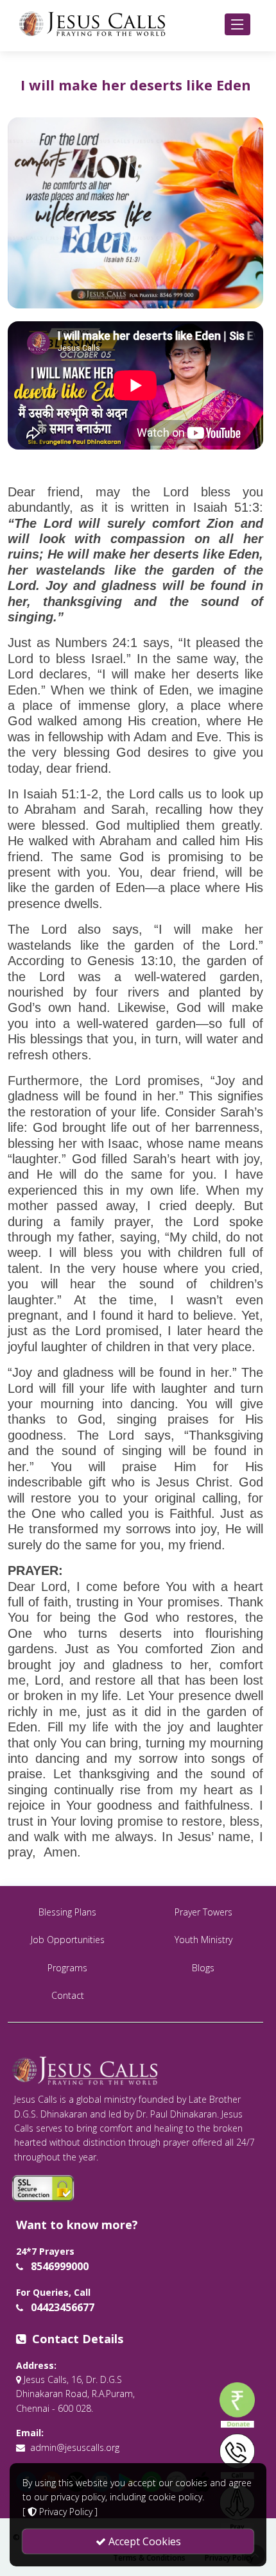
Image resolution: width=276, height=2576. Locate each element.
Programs (67, 1968)
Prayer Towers (203, 1912)
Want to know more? (77, 2225)
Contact (68, 1995)
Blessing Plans (67, 1912)
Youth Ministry (203, 1940)
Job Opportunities (68, 1940)
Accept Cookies (143, 2541)
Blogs (203, 1968)
